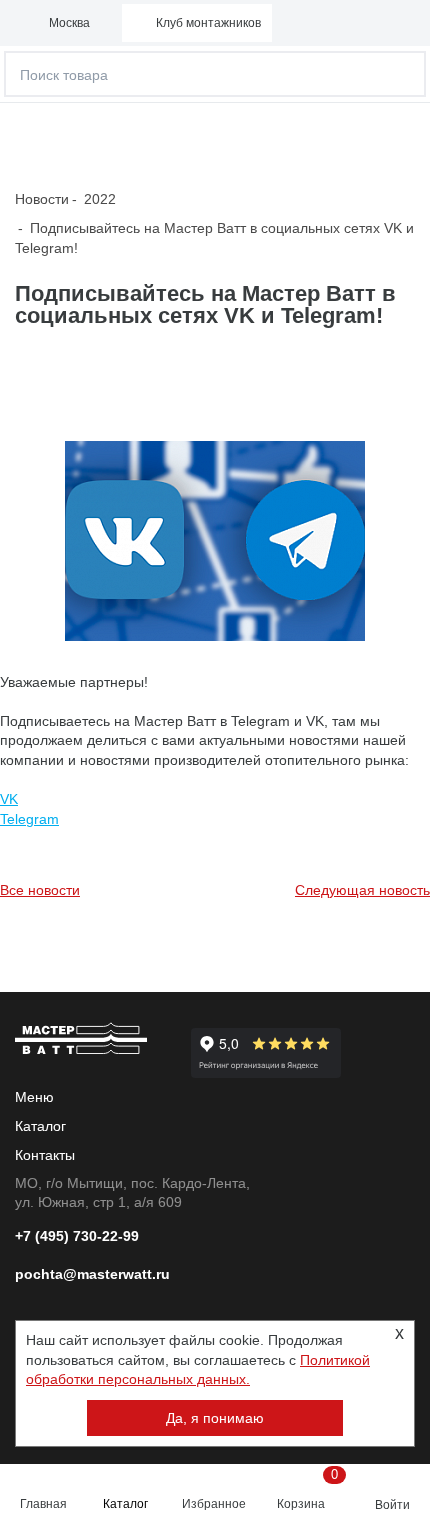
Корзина (307, 1489)
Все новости (40, 890)
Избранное (214, 1504)
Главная (43, 1504)
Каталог (125, 1504)
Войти (392, 1505)
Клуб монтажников (208, 23)
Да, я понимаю (215, 1418)
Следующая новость (362, 890)
